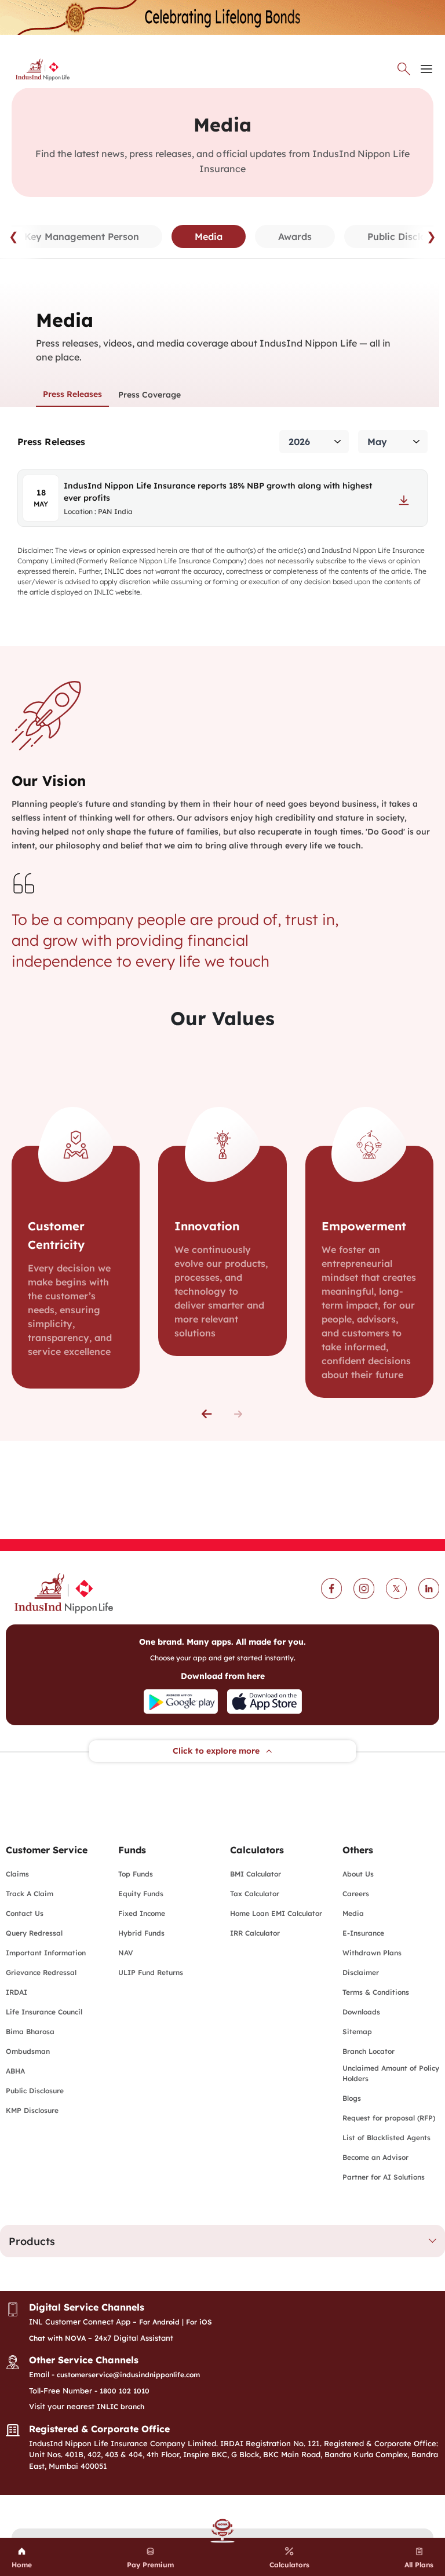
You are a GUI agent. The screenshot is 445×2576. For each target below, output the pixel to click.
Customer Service (47, 1850)
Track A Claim (30, 1894)
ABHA (15, 2071)
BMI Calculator (256, 1874)
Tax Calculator (255, 1894)
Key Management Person (82, 236)
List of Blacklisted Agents (386, 2138)
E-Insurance (363, 1933)
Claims (17, 1874)
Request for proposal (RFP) (389, 2118)
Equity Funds (141, 1894)
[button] (207, 1414)
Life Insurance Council (44, 2012)
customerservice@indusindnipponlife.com (128, 2375)
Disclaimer (361, 1972)
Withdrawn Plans (372, 1953)
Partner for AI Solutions (384, 2177)
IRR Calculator (255, 1933)
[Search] (404, 69)
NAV (126, 1953)
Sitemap (357, 2032)
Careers (356, 1894)
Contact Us (25, 1913)
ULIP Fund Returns (151, 1972)
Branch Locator (369, 2051)
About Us (358, 1874)
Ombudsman (28, 2051)
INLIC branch (121, 2406)
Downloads (361, 2012)
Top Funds (136, 1874)
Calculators (257, 1850)
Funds (132, 1850)
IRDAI (17, 1992)
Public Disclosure (35, 2091)
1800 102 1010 (125, 2391)
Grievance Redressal (41, 1972)
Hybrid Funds (141, 1933)
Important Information (46, 1953)
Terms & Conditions (376, 1992)
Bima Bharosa (30, 2032)
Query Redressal (34, 1933)
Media (353, 1913)
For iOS (199, 2322)
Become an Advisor (375, 2157)
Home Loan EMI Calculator (276, 1913)
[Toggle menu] (426, 69)
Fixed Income (142, 1913)
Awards (295, 236)
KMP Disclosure (32, 2110)
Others (358, 1850)
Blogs (352, 2098)
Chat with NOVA (57, 2338)
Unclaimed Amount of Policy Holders (391, 2073)
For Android (159, 2322)
